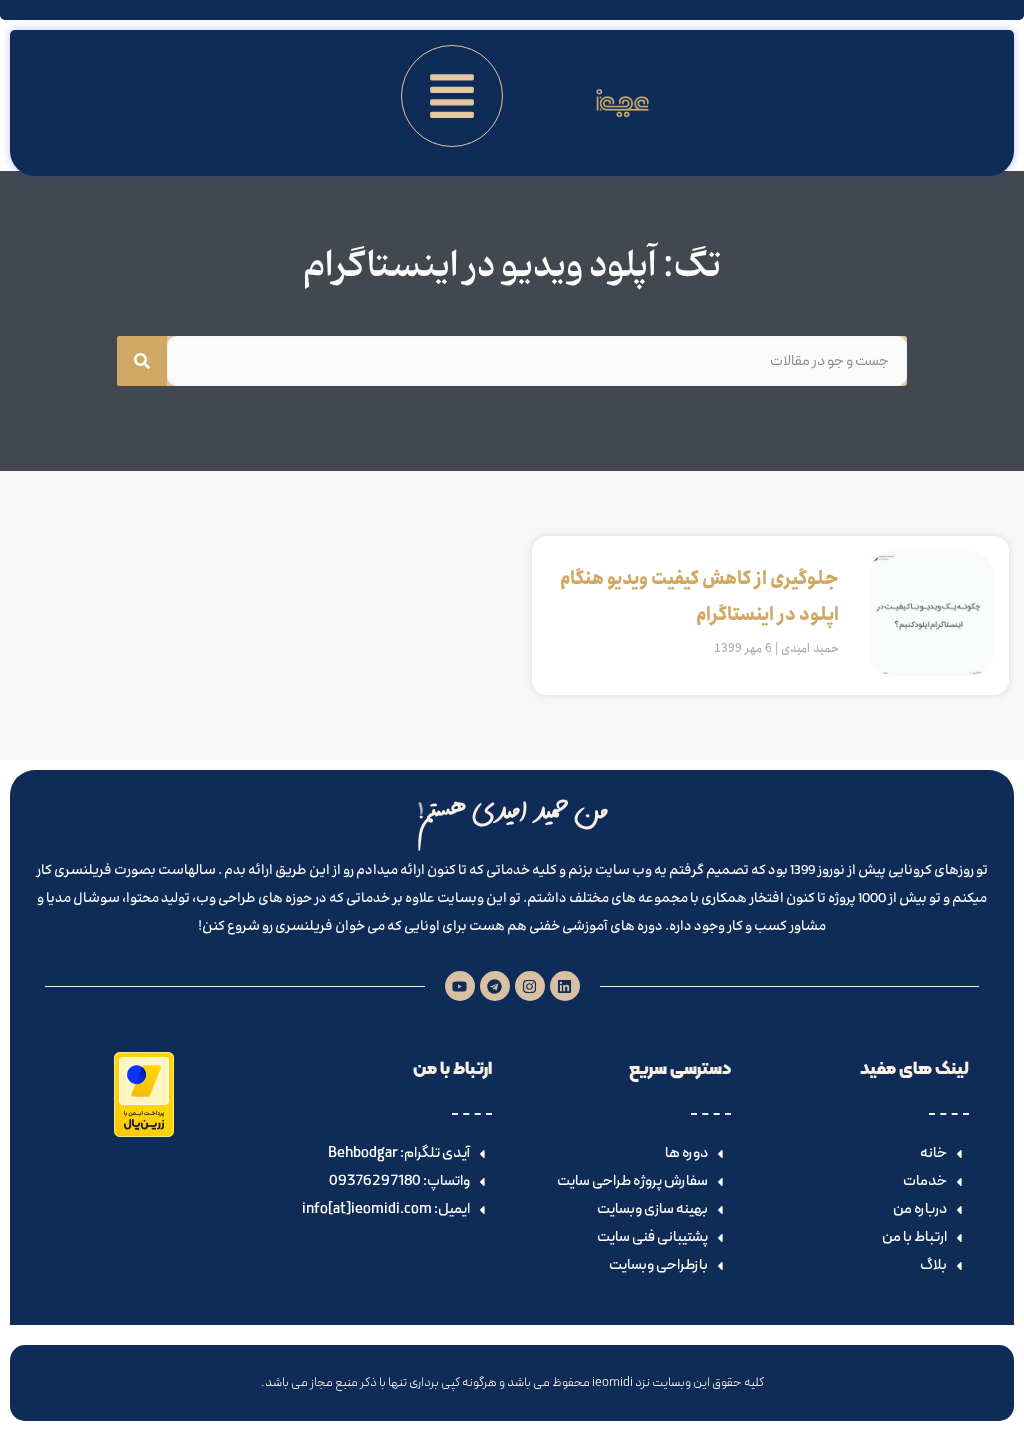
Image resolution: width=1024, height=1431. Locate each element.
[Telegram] (495, 986)
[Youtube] (460, 986)
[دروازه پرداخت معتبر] (144, 1133)
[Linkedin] (565, 986)
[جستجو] (142, 361)
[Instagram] (530, 986)
